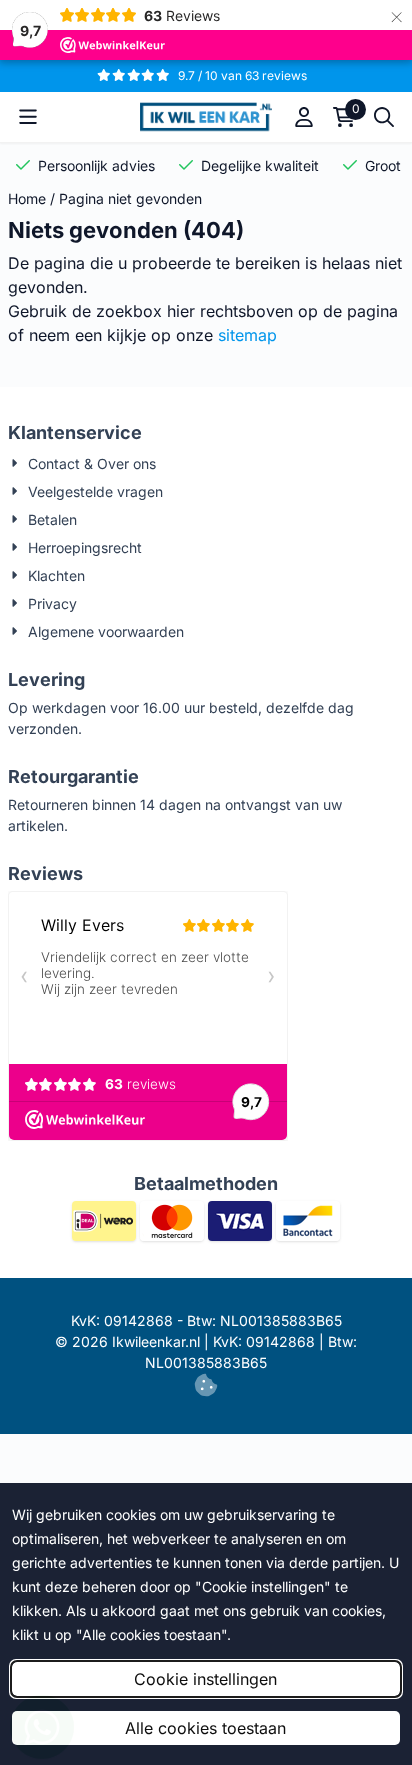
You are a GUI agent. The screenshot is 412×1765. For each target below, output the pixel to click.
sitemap (247, 335)
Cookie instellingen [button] (205, 1679)
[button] (28, 117)
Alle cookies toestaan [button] (205, 1728)
